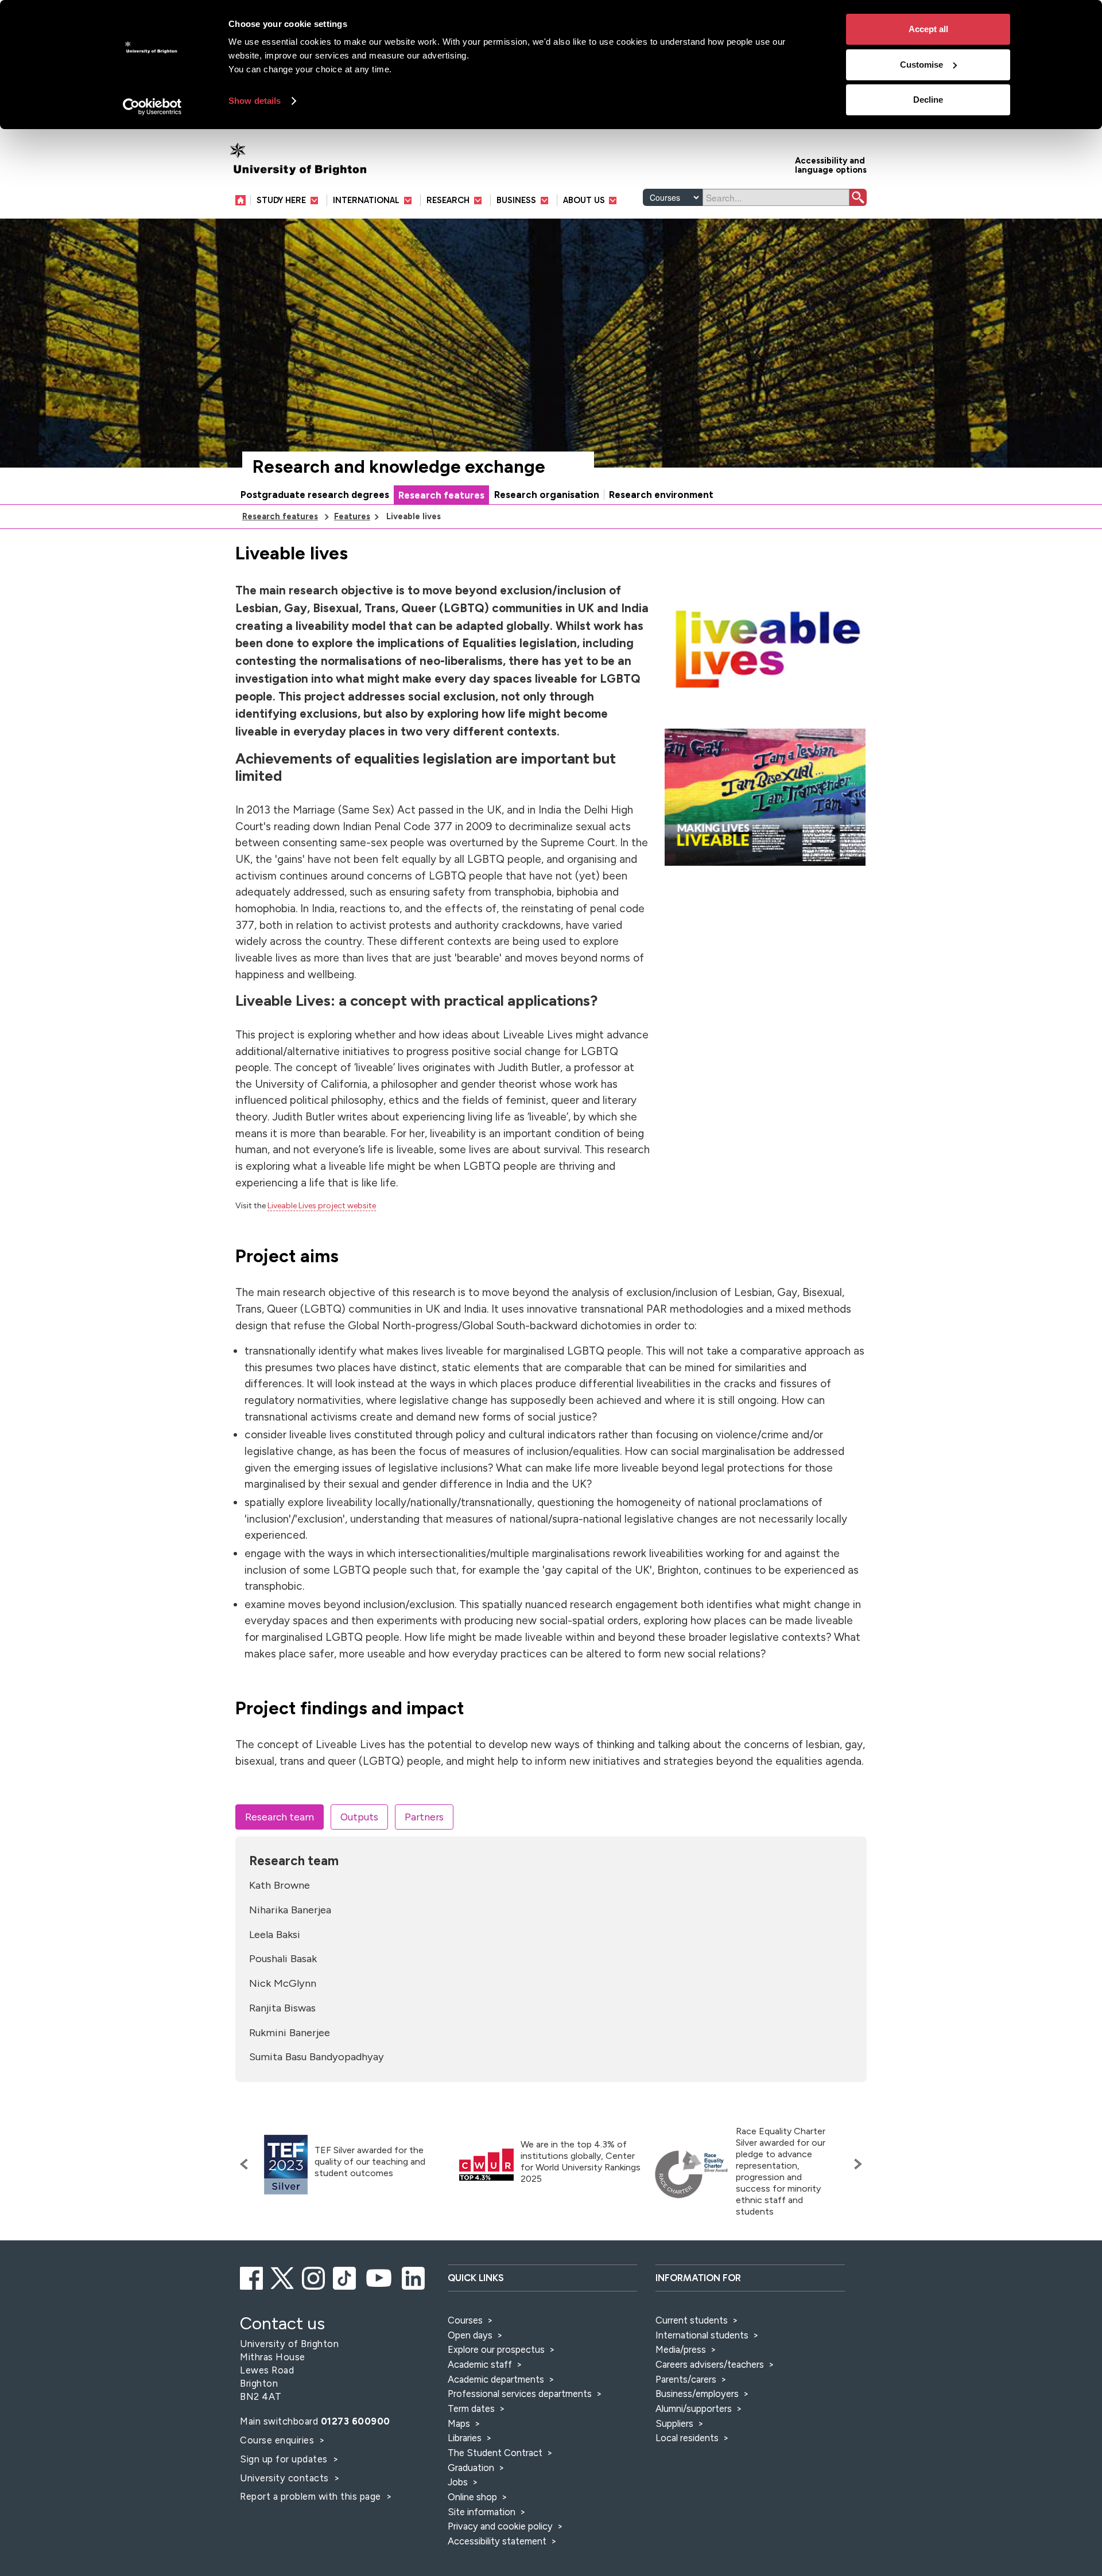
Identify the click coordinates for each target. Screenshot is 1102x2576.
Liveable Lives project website (322, 1206)
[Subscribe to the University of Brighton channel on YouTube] (380, 2277)
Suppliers (674, 2423)
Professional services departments (521, 2394)
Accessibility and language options (831, 164)
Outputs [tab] (359, 1817)
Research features (441, 495)
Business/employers (697, 2394)
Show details (255, 101)
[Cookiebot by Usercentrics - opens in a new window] (152, 107)
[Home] (243, 200)
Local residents (687, 2438)
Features (352, 516)
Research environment (661, 495)
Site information (482, 2512)
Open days (470, 2335)
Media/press (681, 2349)
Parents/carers (686, 2379)
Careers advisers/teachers (710, 2364)
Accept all (928, 29)
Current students (692, 2320)
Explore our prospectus (496, 2349)
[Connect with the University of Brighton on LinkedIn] (414, 2277)
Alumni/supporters (694, 2408)
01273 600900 (356, 2421)
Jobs (458, 2482)
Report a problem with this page (312, 2496)
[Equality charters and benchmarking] (692, 2174)
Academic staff (480, 2364)
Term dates (471, 2408)
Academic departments (497, 2379)
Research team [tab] (280, 1817)
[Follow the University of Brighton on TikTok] (345, 2277)
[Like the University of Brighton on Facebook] (252, 2277)
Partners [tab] (424, 1817)
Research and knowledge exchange (399, 467)
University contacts (284, 2478)
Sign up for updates (285, 2459)
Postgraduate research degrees (315, 495)
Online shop (472, 2497)
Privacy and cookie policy (500, 2526)
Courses (465, 2320)
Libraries (465, 2438)
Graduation (471, 2468)
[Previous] (247, 2164)
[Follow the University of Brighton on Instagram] (314, 2277)
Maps (459, 2423)
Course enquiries (278, 2440)
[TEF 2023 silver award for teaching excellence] (286, 2165)
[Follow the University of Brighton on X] (283, 2277)
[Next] (855, 2164)
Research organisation (547, 495)
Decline (928, 100)
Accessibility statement (497, 2541)
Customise (921, 65)
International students (702, 2335)
